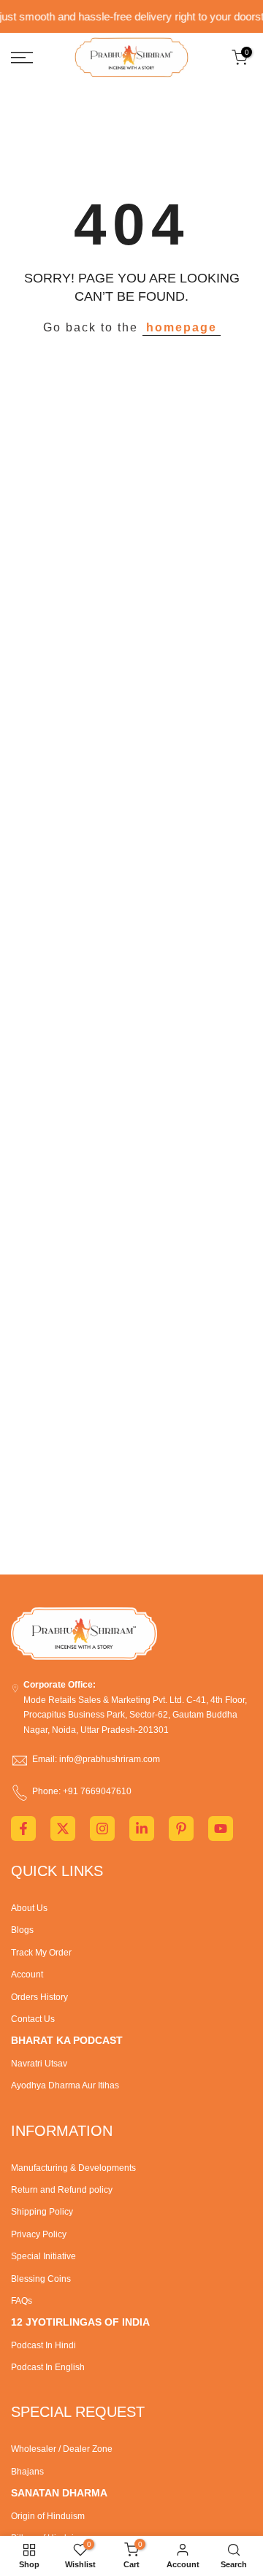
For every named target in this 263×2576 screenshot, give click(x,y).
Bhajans (27, 2472)
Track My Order (41, 1953)
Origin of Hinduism (48, 2516)
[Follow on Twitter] (63, 1829)
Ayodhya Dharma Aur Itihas (65, 2085)
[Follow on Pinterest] (181, 1829)
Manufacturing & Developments (73, 2168)
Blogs (22, 1930)
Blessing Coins (41, 2279)
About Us (29, 1908)
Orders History (39, 1997)
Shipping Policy (42, 2212)
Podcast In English (48, 2367)
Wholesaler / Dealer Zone (62, 2449)
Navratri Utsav (39, 2064)
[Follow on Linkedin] (142, 1829)
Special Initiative (43, 2256)
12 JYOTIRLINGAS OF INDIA (80, 2322)
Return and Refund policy (62, 2190)
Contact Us (33, 2019)
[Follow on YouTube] (221, 1829)
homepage (182, 327)
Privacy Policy (39, 2234)
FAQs (22, 2301)
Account (27, 1975)
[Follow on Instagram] (102, 1829)
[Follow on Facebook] (23, 1829)
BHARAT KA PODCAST (67, 2040)
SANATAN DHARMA (59, 2493)
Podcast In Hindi (43, 2345)
